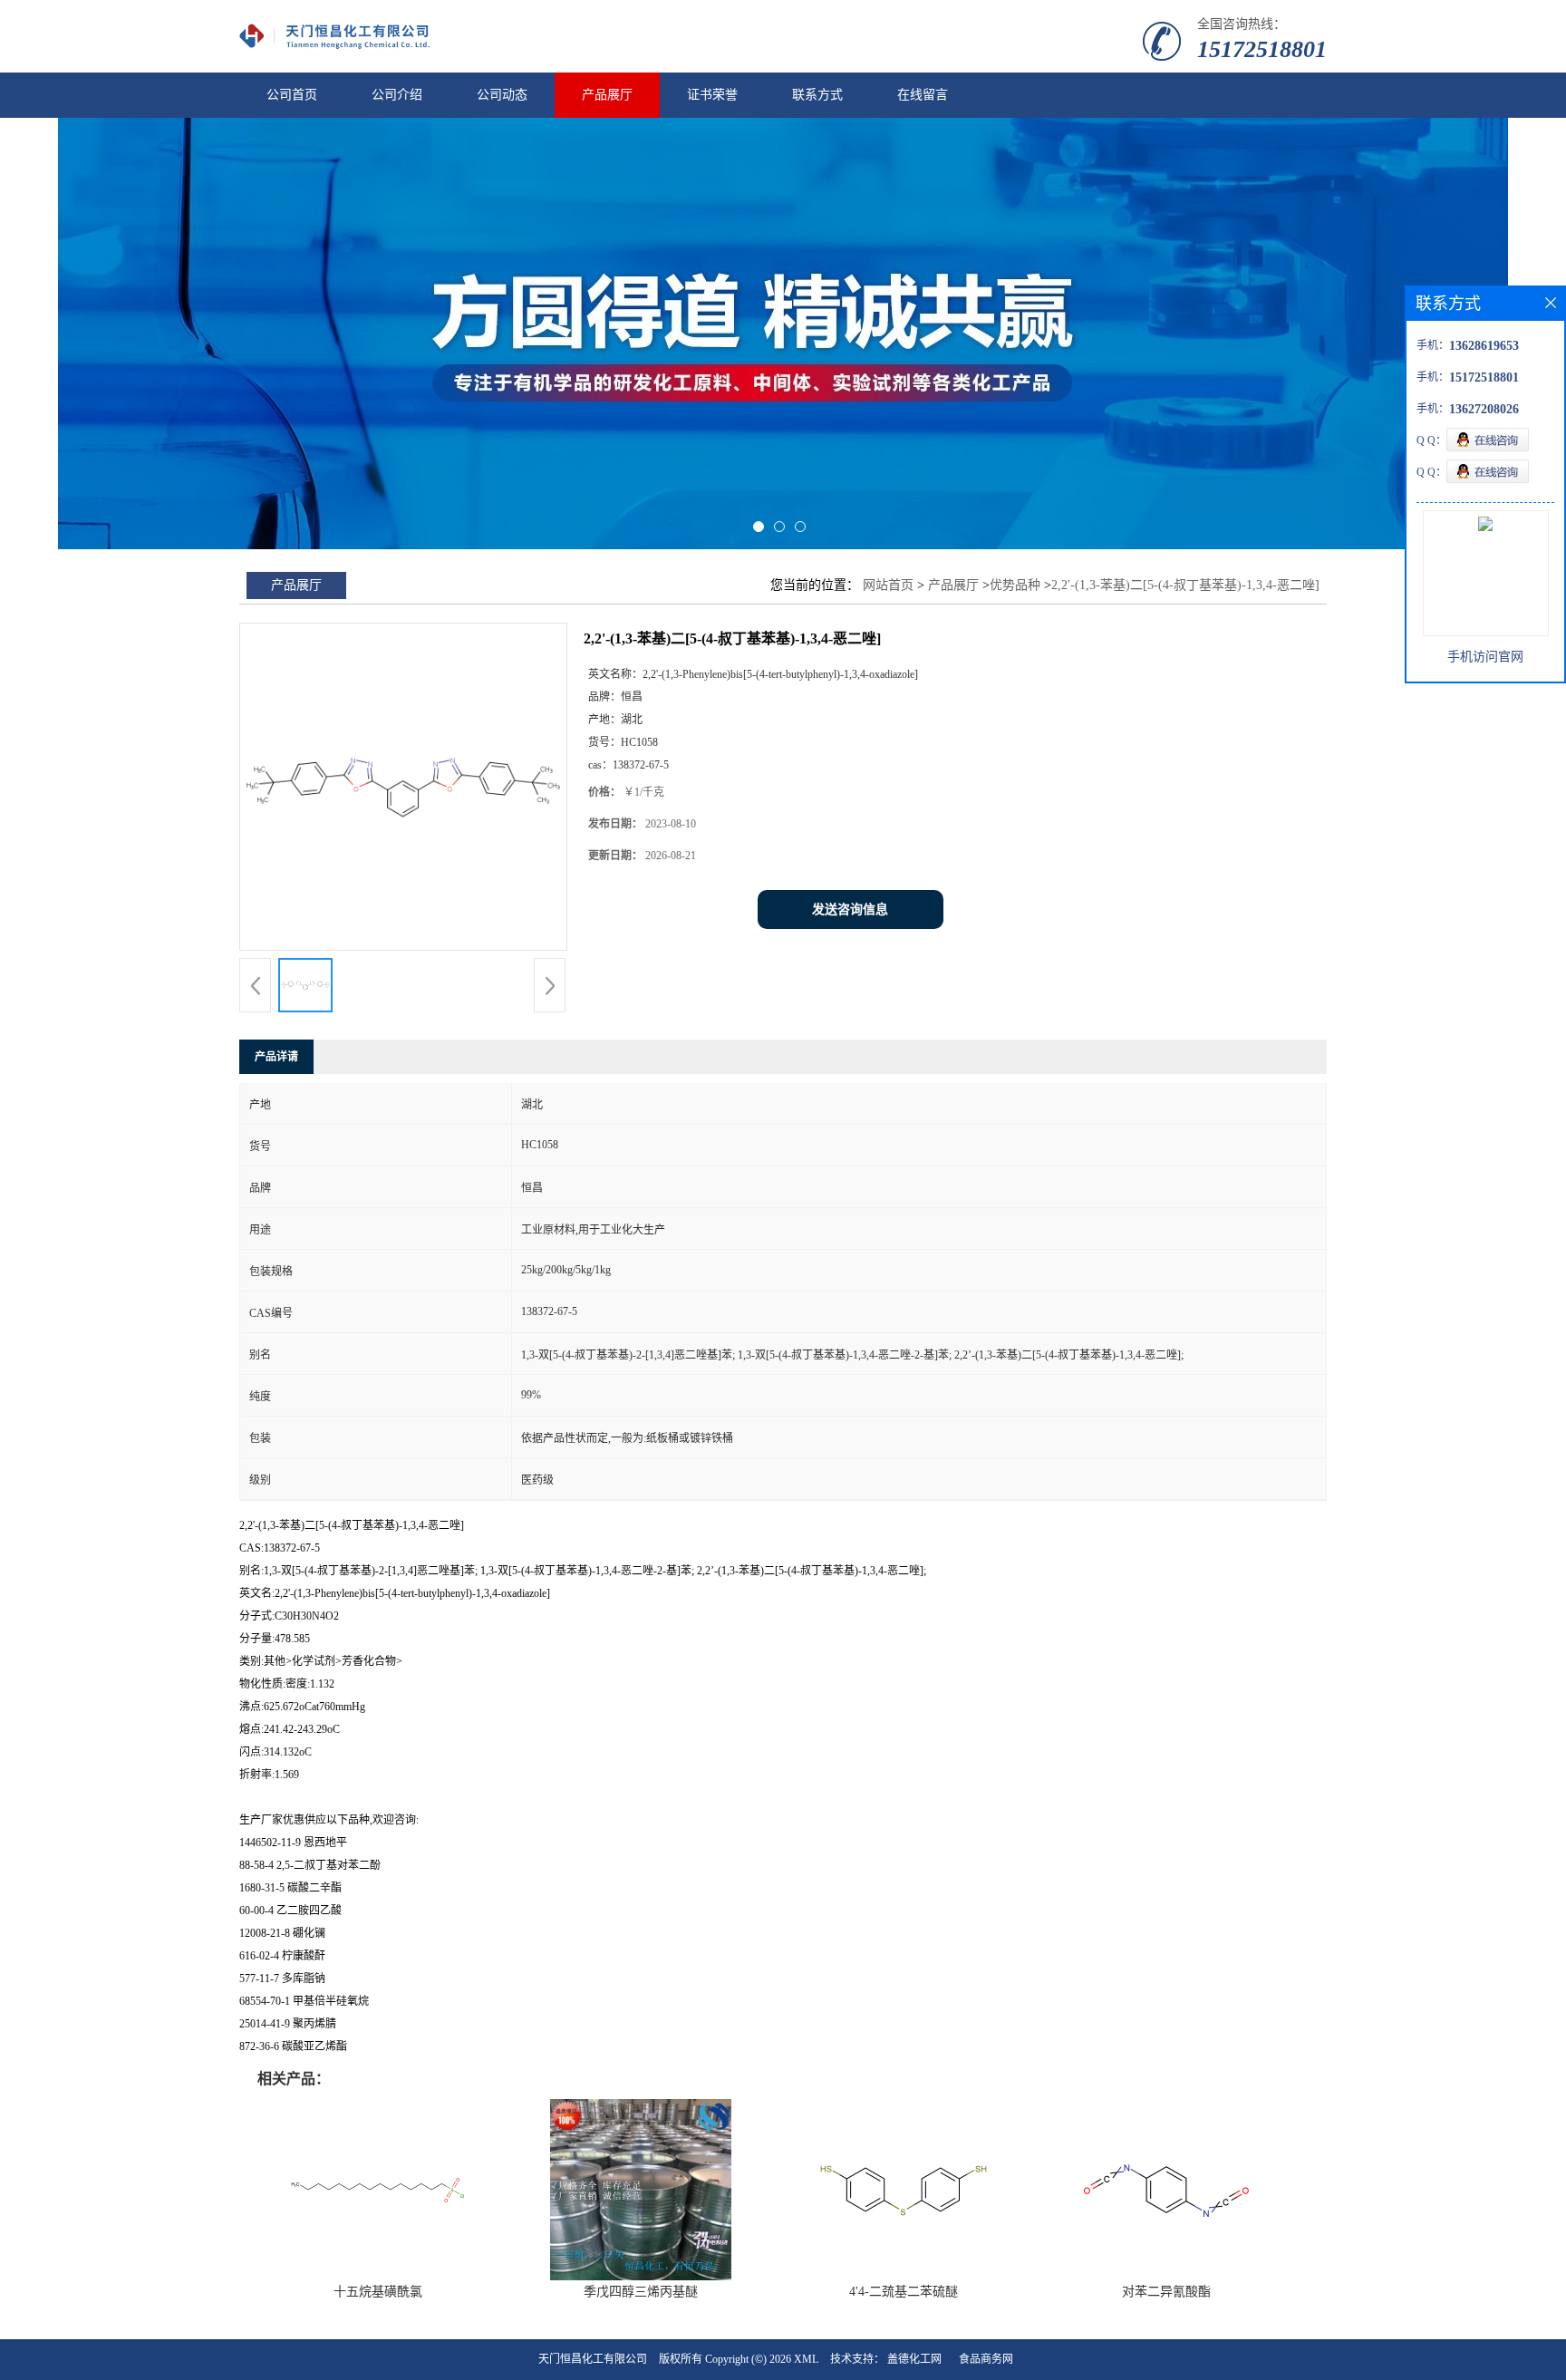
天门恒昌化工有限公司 (593, 2359)
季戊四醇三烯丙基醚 (641, 2292)
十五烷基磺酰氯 (378, 2292)
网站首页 (888, 585)
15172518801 (1262, 49)
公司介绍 (397, 95)
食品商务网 (986, 2359)
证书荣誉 (712, 95)
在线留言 (923, 95)
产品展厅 (607, 95)
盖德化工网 (914, 2359)
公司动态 (502, 95)
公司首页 (292, 95)
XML (806, 2359)
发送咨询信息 (850, 909)
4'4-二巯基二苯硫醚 (904, 2292)
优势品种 (1015, 585)
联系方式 (817, 95)
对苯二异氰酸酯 (1166, 2292)
